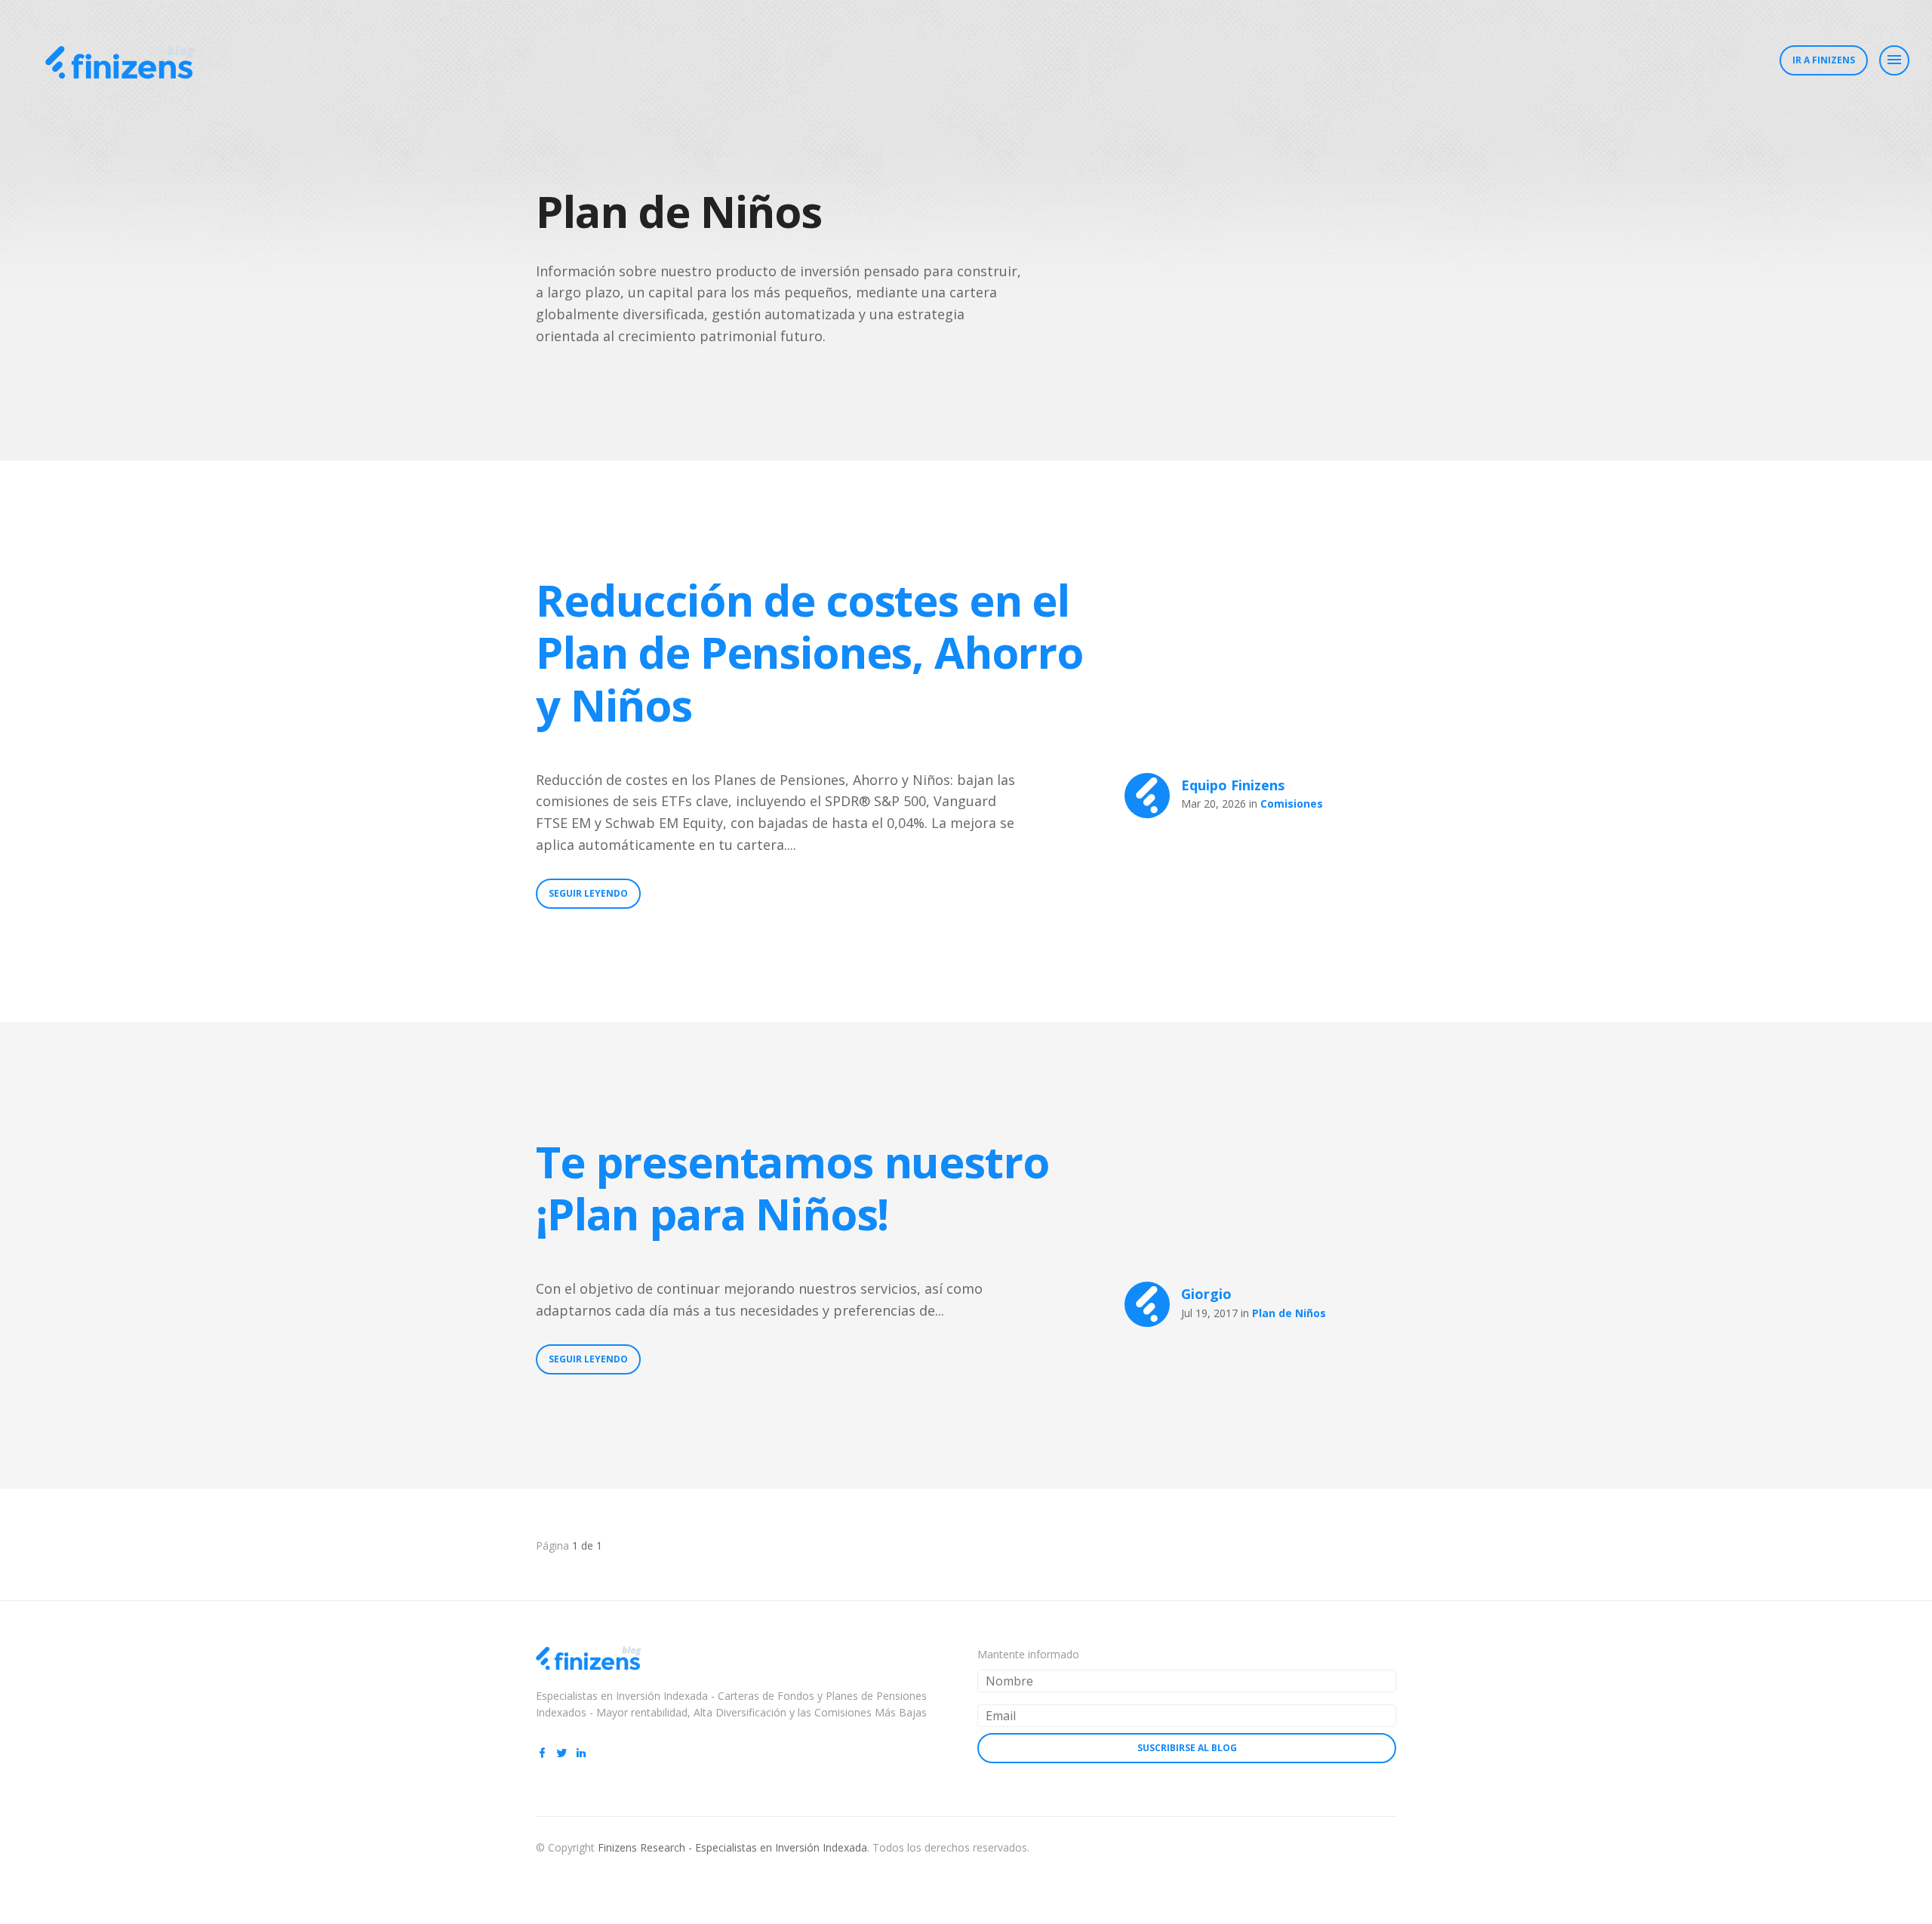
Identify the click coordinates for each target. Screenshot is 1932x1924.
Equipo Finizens (1233, 785)
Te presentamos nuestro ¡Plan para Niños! (792, 1188)
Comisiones (1292, 803)
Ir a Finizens (1824, 60)
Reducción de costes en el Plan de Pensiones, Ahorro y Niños (809, 652)
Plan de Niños (1289, 1313)
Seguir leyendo (588, 893)
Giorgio (1206, 1294)
